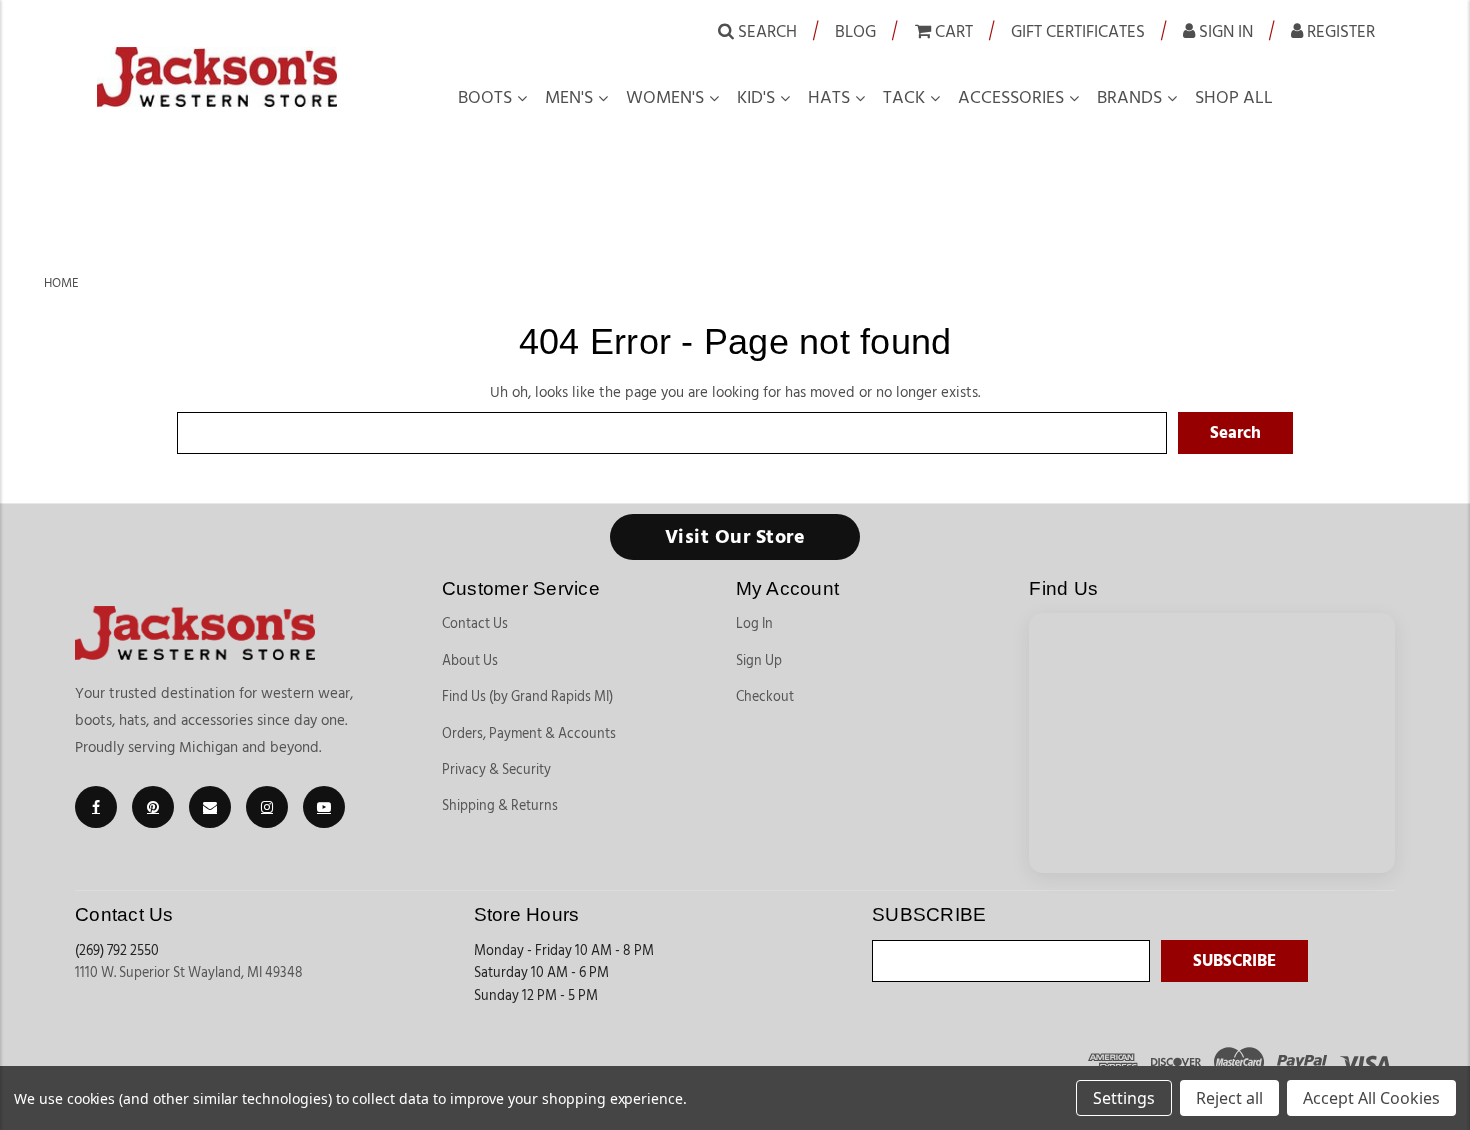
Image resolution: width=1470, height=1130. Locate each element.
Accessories (1011, 98)
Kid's (756, 98)
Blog (855, 31)
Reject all (1229, 1098)
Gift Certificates (1078, 31)
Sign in (1224, 31)
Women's (665, 98)
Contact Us (475, 624)
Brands (1129, 98)
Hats (829, 98)
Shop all (1234, 98)
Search (765, 31)
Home (61, 283)
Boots (485, 98)
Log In (754, 624)
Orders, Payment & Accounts (529, 734)
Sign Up (759, 661)
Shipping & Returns (500, 806)
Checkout (765, 697)
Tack (904, 98)
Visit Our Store (735, 537)
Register (1339, 31)
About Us (470, 661)
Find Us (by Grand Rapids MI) (527, 697)
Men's (569, 98)
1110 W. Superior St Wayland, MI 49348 (189, 973)
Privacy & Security (496, 770)
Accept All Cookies (1371, 1098)
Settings (1124, 1098)
